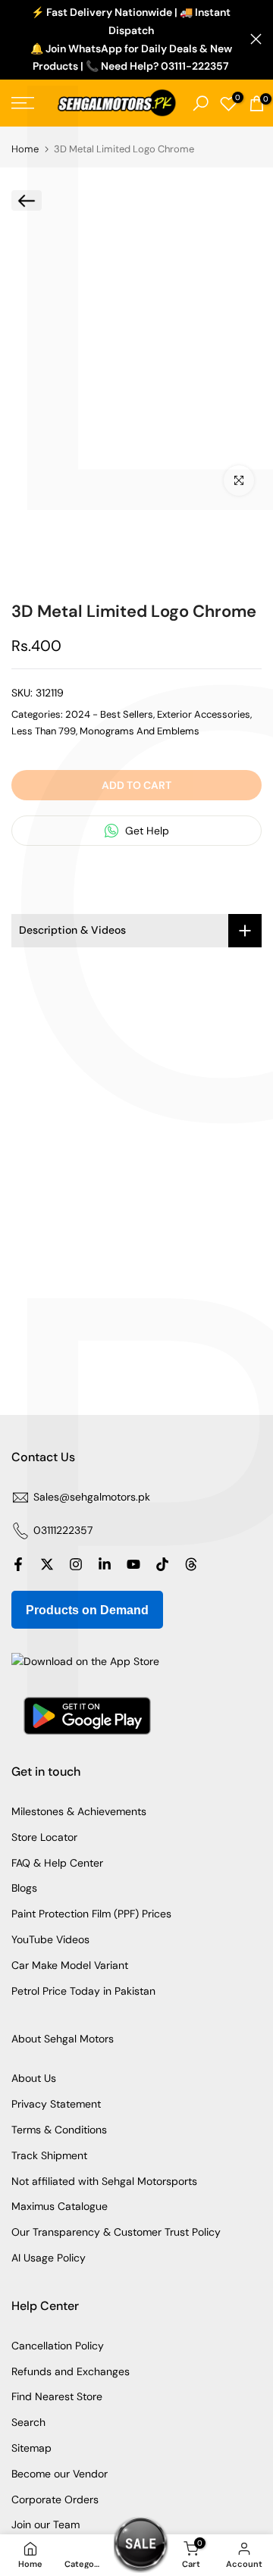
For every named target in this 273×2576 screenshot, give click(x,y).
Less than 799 (44, 731)
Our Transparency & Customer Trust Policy (116, 2232)
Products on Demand (87, 1610)
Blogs (24, 1888)
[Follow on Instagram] (76, 1564)
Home (25, 149)
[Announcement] (131, 40)
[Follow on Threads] (191, 1564)
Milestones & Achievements (79, 1811)
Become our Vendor (60, 2474)
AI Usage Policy (49, 2258)
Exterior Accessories (204, 714)
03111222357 (63, 1530)
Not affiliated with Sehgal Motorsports (104, 2181)
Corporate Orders (55, 2499)
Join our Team (45, 2524)
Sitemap (31, 2448)
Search (28, 2422)
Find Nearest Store (57, 2396)
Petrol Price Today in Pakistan (83, 1991)
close (256, 39)
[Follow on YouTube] (133, 1564)
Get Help (146, 831)
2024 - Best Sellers (109, 714)
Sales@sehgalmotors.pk (92, 1497)
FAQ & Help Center (57, 1863)
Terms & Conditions (59, 2130)
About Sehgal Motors (63, 2039)
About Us (34, 2078)
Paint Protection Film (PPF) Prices (91, 1914)
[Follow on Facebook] (18, 1564)
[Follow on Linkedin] (105, 1564)
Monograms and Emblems (140, 731)
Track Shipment (49, 2155)
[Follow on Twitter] (47, 1564)
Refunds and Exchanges (71, 2371)
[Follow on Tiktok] (162, 1564)
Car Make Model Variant (70, 1965)
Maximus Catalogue (60, 2206)
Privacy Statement (56, 2104)
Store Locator (44, 1837)
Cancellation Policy (58, 2346)
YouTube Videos (50, 1939)
